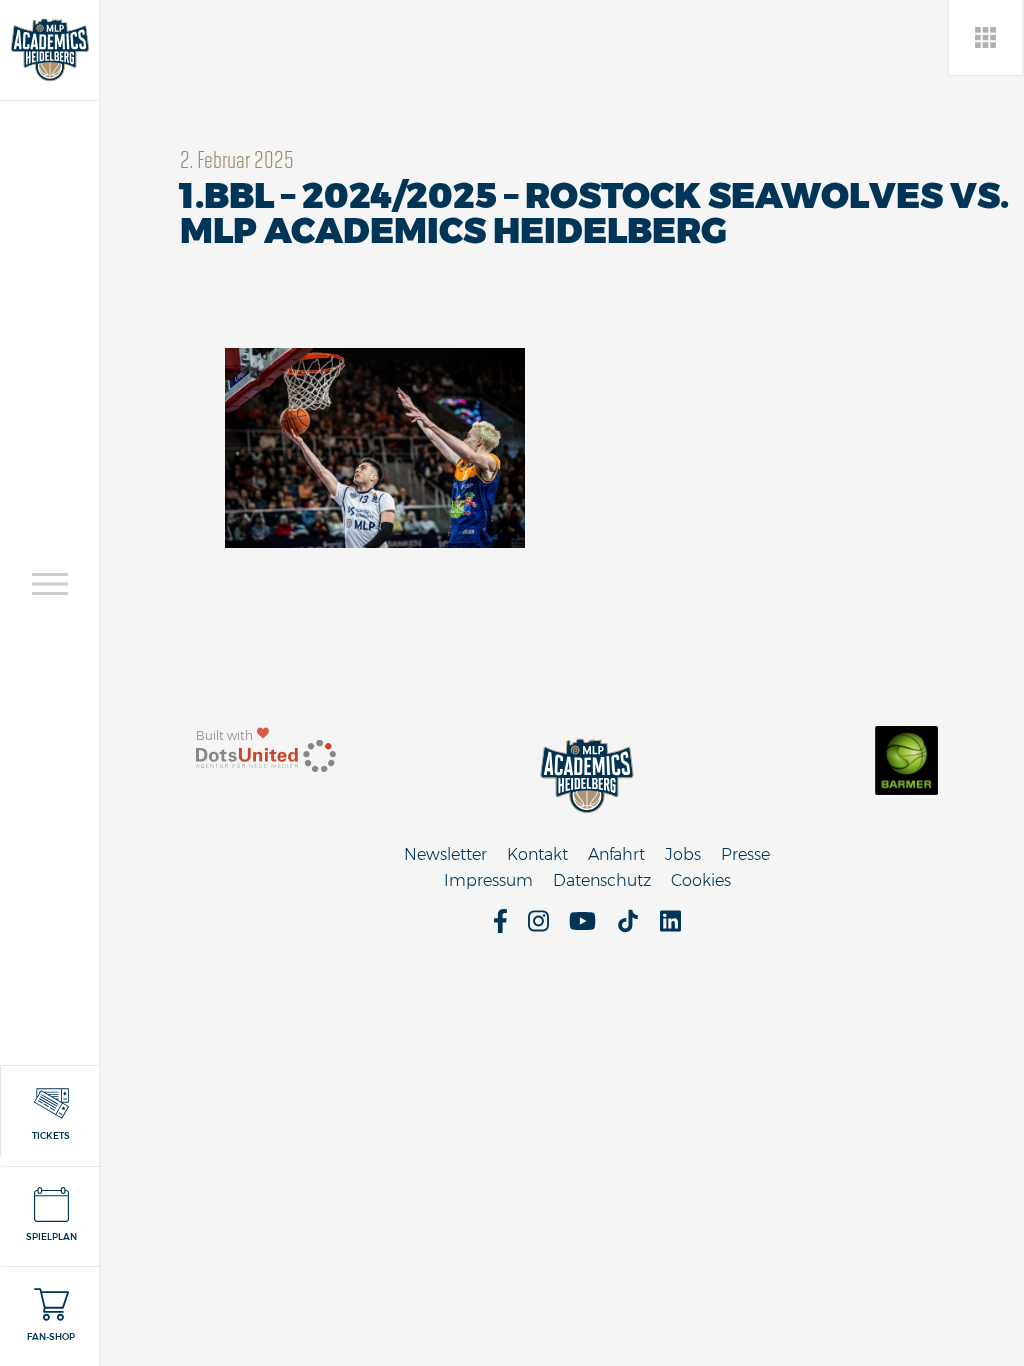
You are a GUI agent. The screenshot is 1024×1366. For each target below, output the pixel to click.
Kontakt (537, 854)
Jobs (683, 854)
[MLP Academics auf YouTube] (582, 927)
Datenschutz (602, 880)
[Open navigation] (50, 584)
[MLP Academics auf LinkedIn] (670, 927)
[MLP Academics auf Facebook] (500, 927)
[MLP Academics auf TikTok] (628, 927)
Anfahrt (616, 854)
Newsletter (445, 854)
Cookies (701, 880)
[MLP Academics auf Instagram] (538, 927)
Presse (745, 854)
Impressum (488, 880)
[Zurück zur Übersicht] (986, 37)
